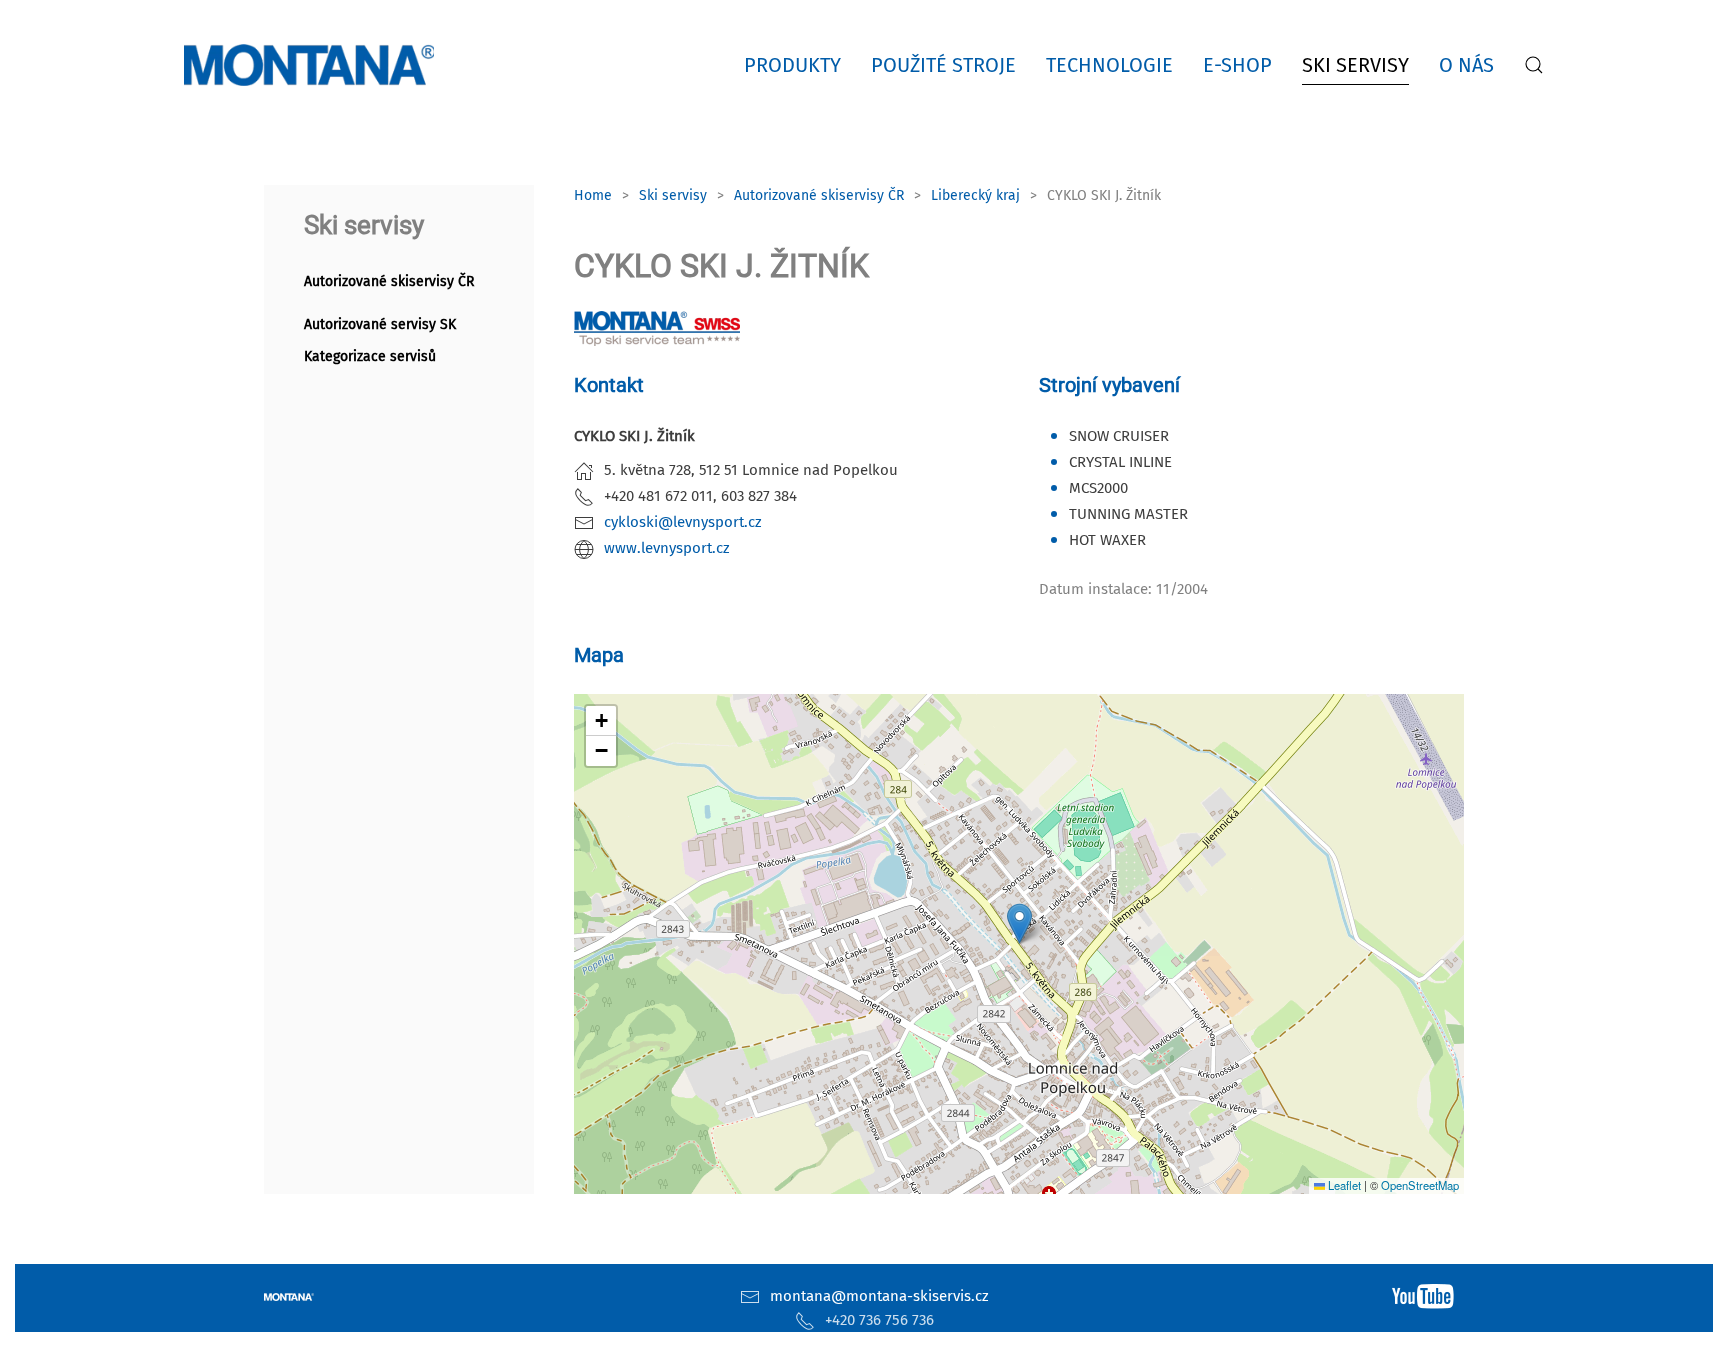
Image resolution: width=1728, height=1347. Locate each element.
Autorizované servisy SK (380, 324)
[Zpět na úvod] (313, 65)
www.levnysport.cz (667, 548)
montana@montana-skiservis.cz (879, 1296)
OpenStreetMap (1420, 1185)
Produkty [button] (792, 65)
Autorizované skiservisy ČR (389, 281)
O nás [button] (1466, 65)
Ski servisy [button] (1355, 65)
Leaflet (1343, 1185)
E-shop (1237, 65)
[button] (1534, 65)
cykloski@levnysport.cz (683, 522)
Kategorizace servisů (370, 356)
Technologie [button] (1109, 65)
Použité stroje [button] (943, 65)
